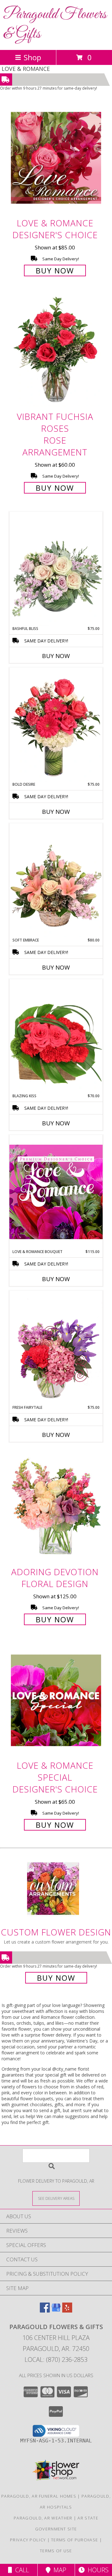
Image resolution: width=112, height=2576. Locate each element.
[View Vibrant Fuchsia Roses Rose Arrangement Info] (56, 352)
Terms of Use (56, 2551)
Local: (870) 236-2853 (56, 2360)
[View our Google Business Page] (56, 2311)
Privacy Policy (28, 2540)
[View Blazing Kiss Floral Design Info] (56, 1036)
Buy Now (55, 270)
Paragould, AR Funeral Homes (39, 2496)
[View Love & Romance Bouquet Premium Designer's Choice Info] (56, 1192)
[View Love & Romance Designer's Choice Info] (56, 158)
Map (58, 2570)
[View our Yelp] (67, 2311)
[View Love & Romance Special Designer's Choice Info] (56, 1700)
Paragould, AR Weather (43, 2518)
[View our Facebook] (45, 2311)
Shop (32, 57)
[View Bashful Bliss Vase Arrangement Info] (56, 569)
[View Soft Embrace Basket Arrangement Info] (56, 880)
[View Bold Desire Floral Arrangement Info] (56, 725)
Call (21, 2570)
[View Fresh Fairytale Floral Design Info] (56, 1348)
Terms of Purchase (75, 2540)
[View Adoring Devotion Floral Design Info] (56, 1507)
